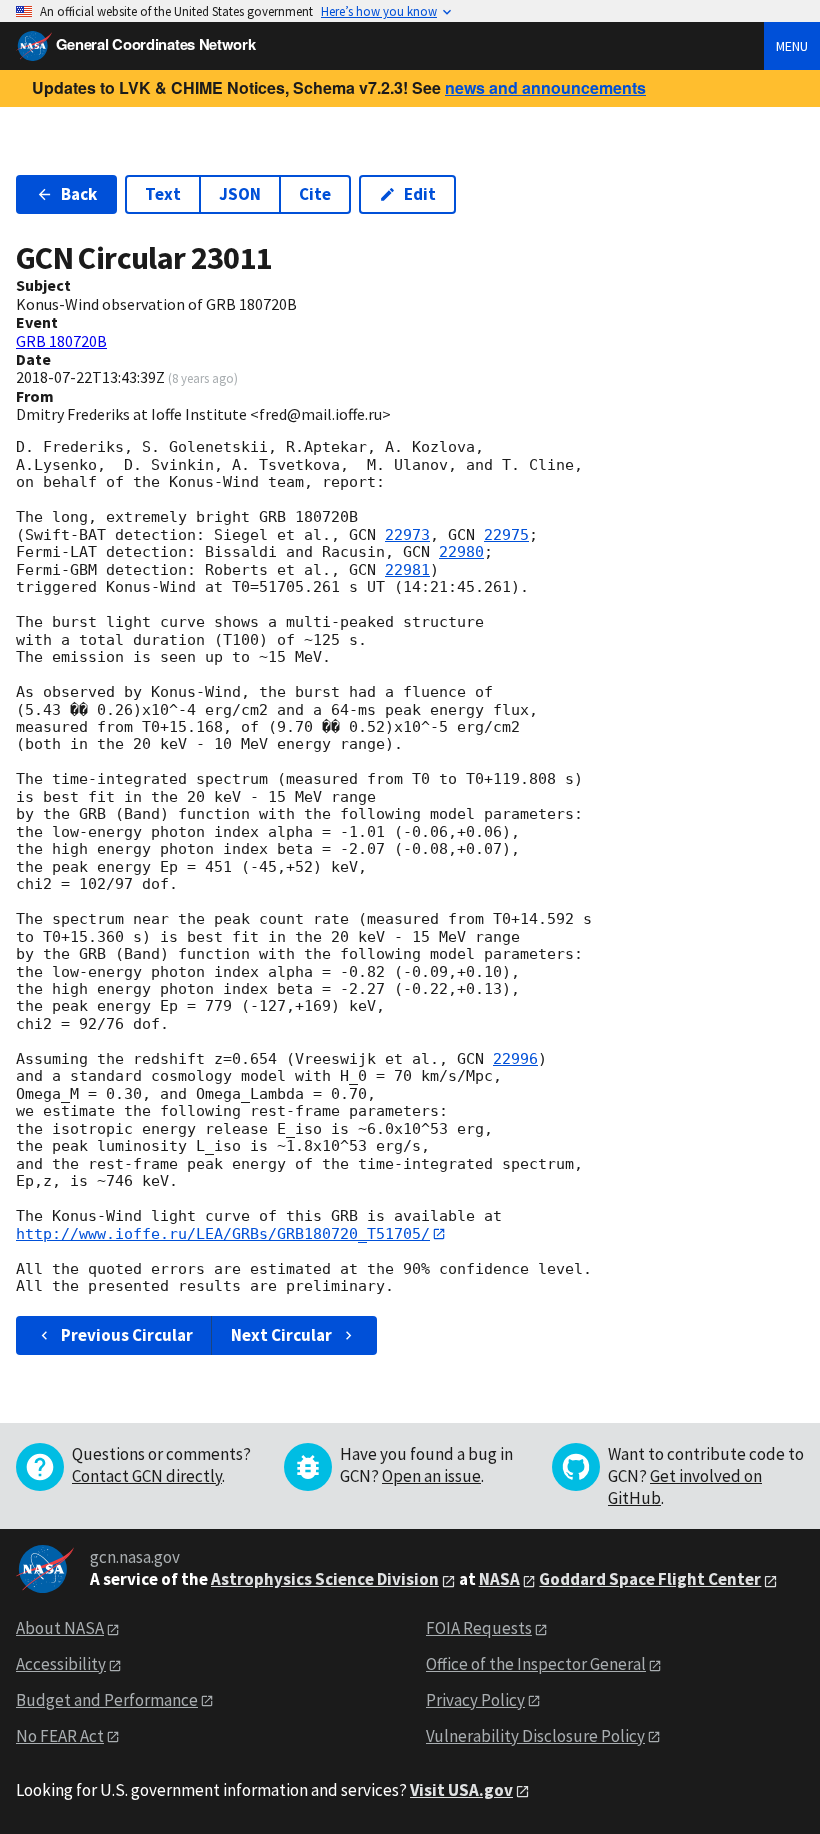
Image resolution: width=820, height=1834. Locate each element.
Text (163, 194)
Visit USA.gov (461, 1790)
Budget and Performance (107, 1700)
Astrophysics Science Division (325, 1579)
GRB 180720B (61, 341)
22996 (515, 1059)
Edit (420, 194)
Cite (315, 194)
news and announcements (545, 87)
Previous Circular (127, 1335)
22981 (407, 570)
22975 (506, 535)
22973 (407, 535)
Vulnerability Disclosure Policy (535, 1736)
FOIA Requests (479, 1628)
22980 (461, 552)
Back (79, 194)
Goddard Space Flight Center (650, 1579)
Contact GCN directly (147, 1476)
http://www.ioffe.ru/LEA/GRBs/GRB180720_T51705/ (223, 1234)
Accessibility (61, 1664)
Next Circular (281, 1335)
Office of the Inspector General (536, 1664)
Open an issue (431, 1476)
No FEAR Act (60, 1736)
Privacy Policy (475, 1700)
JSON (240, 194)
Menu (792, 46)
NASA (499, 1579)
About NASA (60, 1628)
